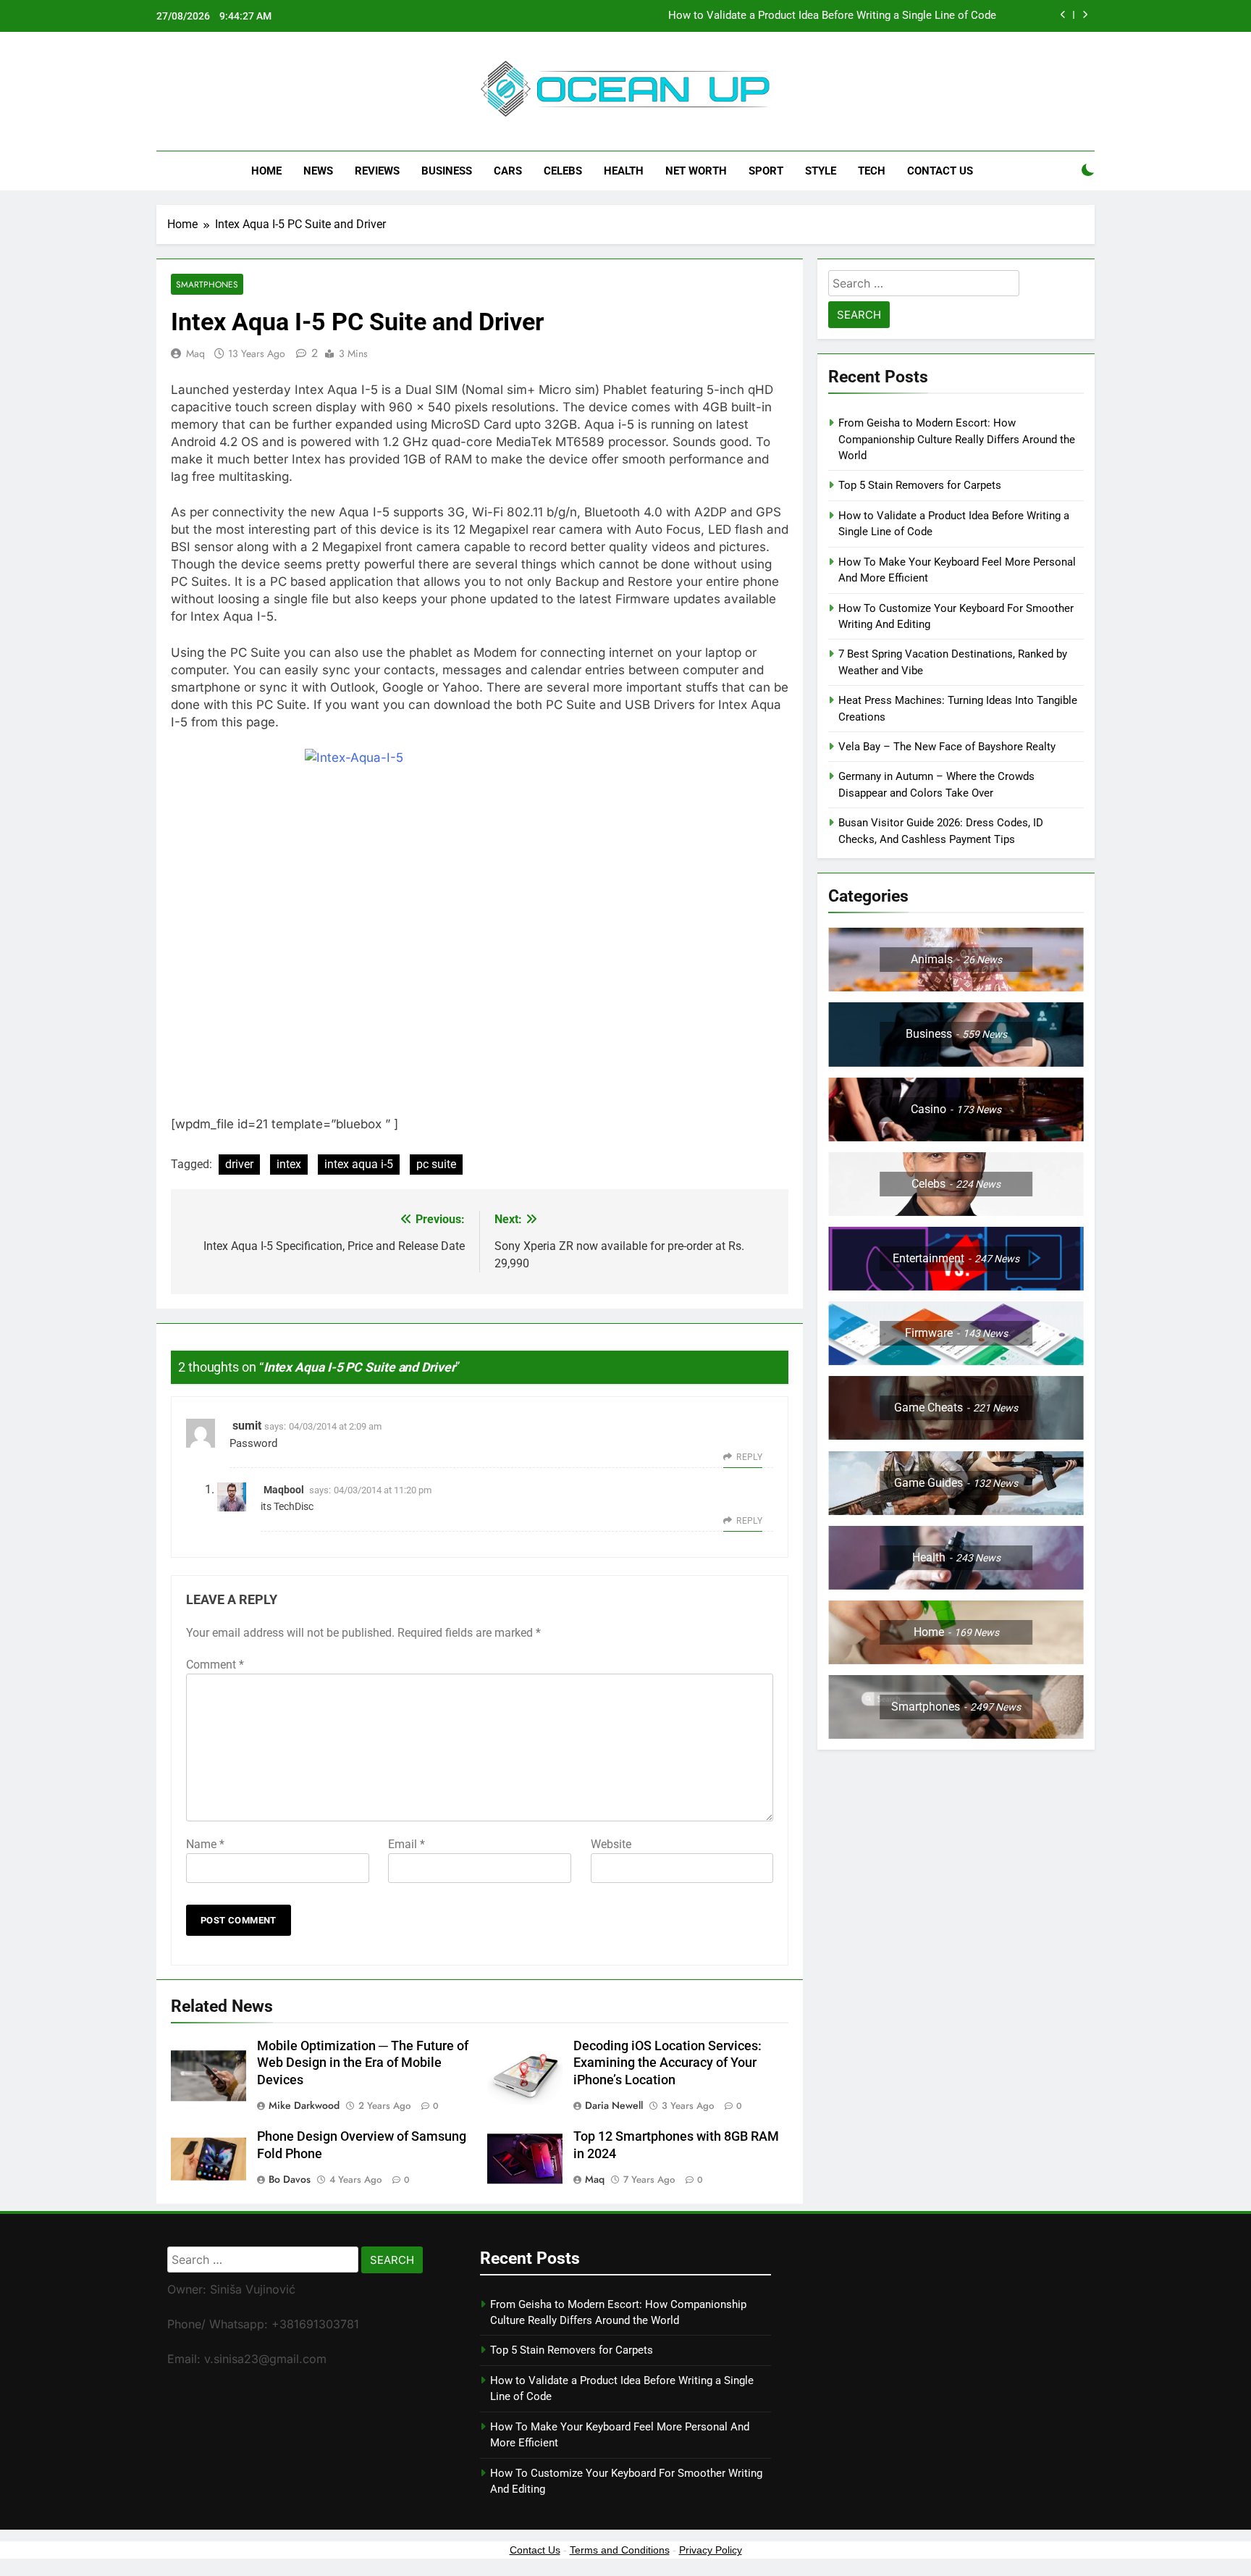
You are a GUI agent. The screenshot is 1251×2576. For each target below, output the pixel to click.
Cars (508, 171)
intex (289, 1164)
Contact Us (940, 171)
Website (611, 1844)
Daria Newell (614, 2105)
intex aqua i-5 (359, 1164)
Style (821, 171)
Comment (215, 1665)
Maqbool (284, 1490)
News (318, 171)
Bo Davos (290, 2179)
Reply (749, 1457)
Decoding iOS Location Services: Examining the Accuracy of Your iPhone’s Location (667, 2063)
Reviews (377, 171)
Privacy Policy (711, 2550)
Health (624, 171)
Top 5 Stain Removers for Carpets (920, 485)
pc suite (436, 1164)
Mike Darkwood (304, 2105)
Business (447, 171)
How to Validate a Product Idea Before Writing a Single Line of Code (832, 16)
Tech (872, 171)
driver (239, 1164)
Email (407, 1844)
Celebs (563, 171)
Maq (195, 353)
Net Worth (696, 171)
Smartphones (207, 284)
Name (205, 1844)
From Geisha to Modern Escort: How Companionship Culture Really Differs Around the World (957, 439)
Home (266, 171)
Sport (766, 171)
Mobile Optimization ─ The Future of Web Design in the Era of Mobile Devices (363, 2063)
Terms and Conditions (620, 2550)
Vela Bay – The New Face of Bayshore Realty (947, 747)
